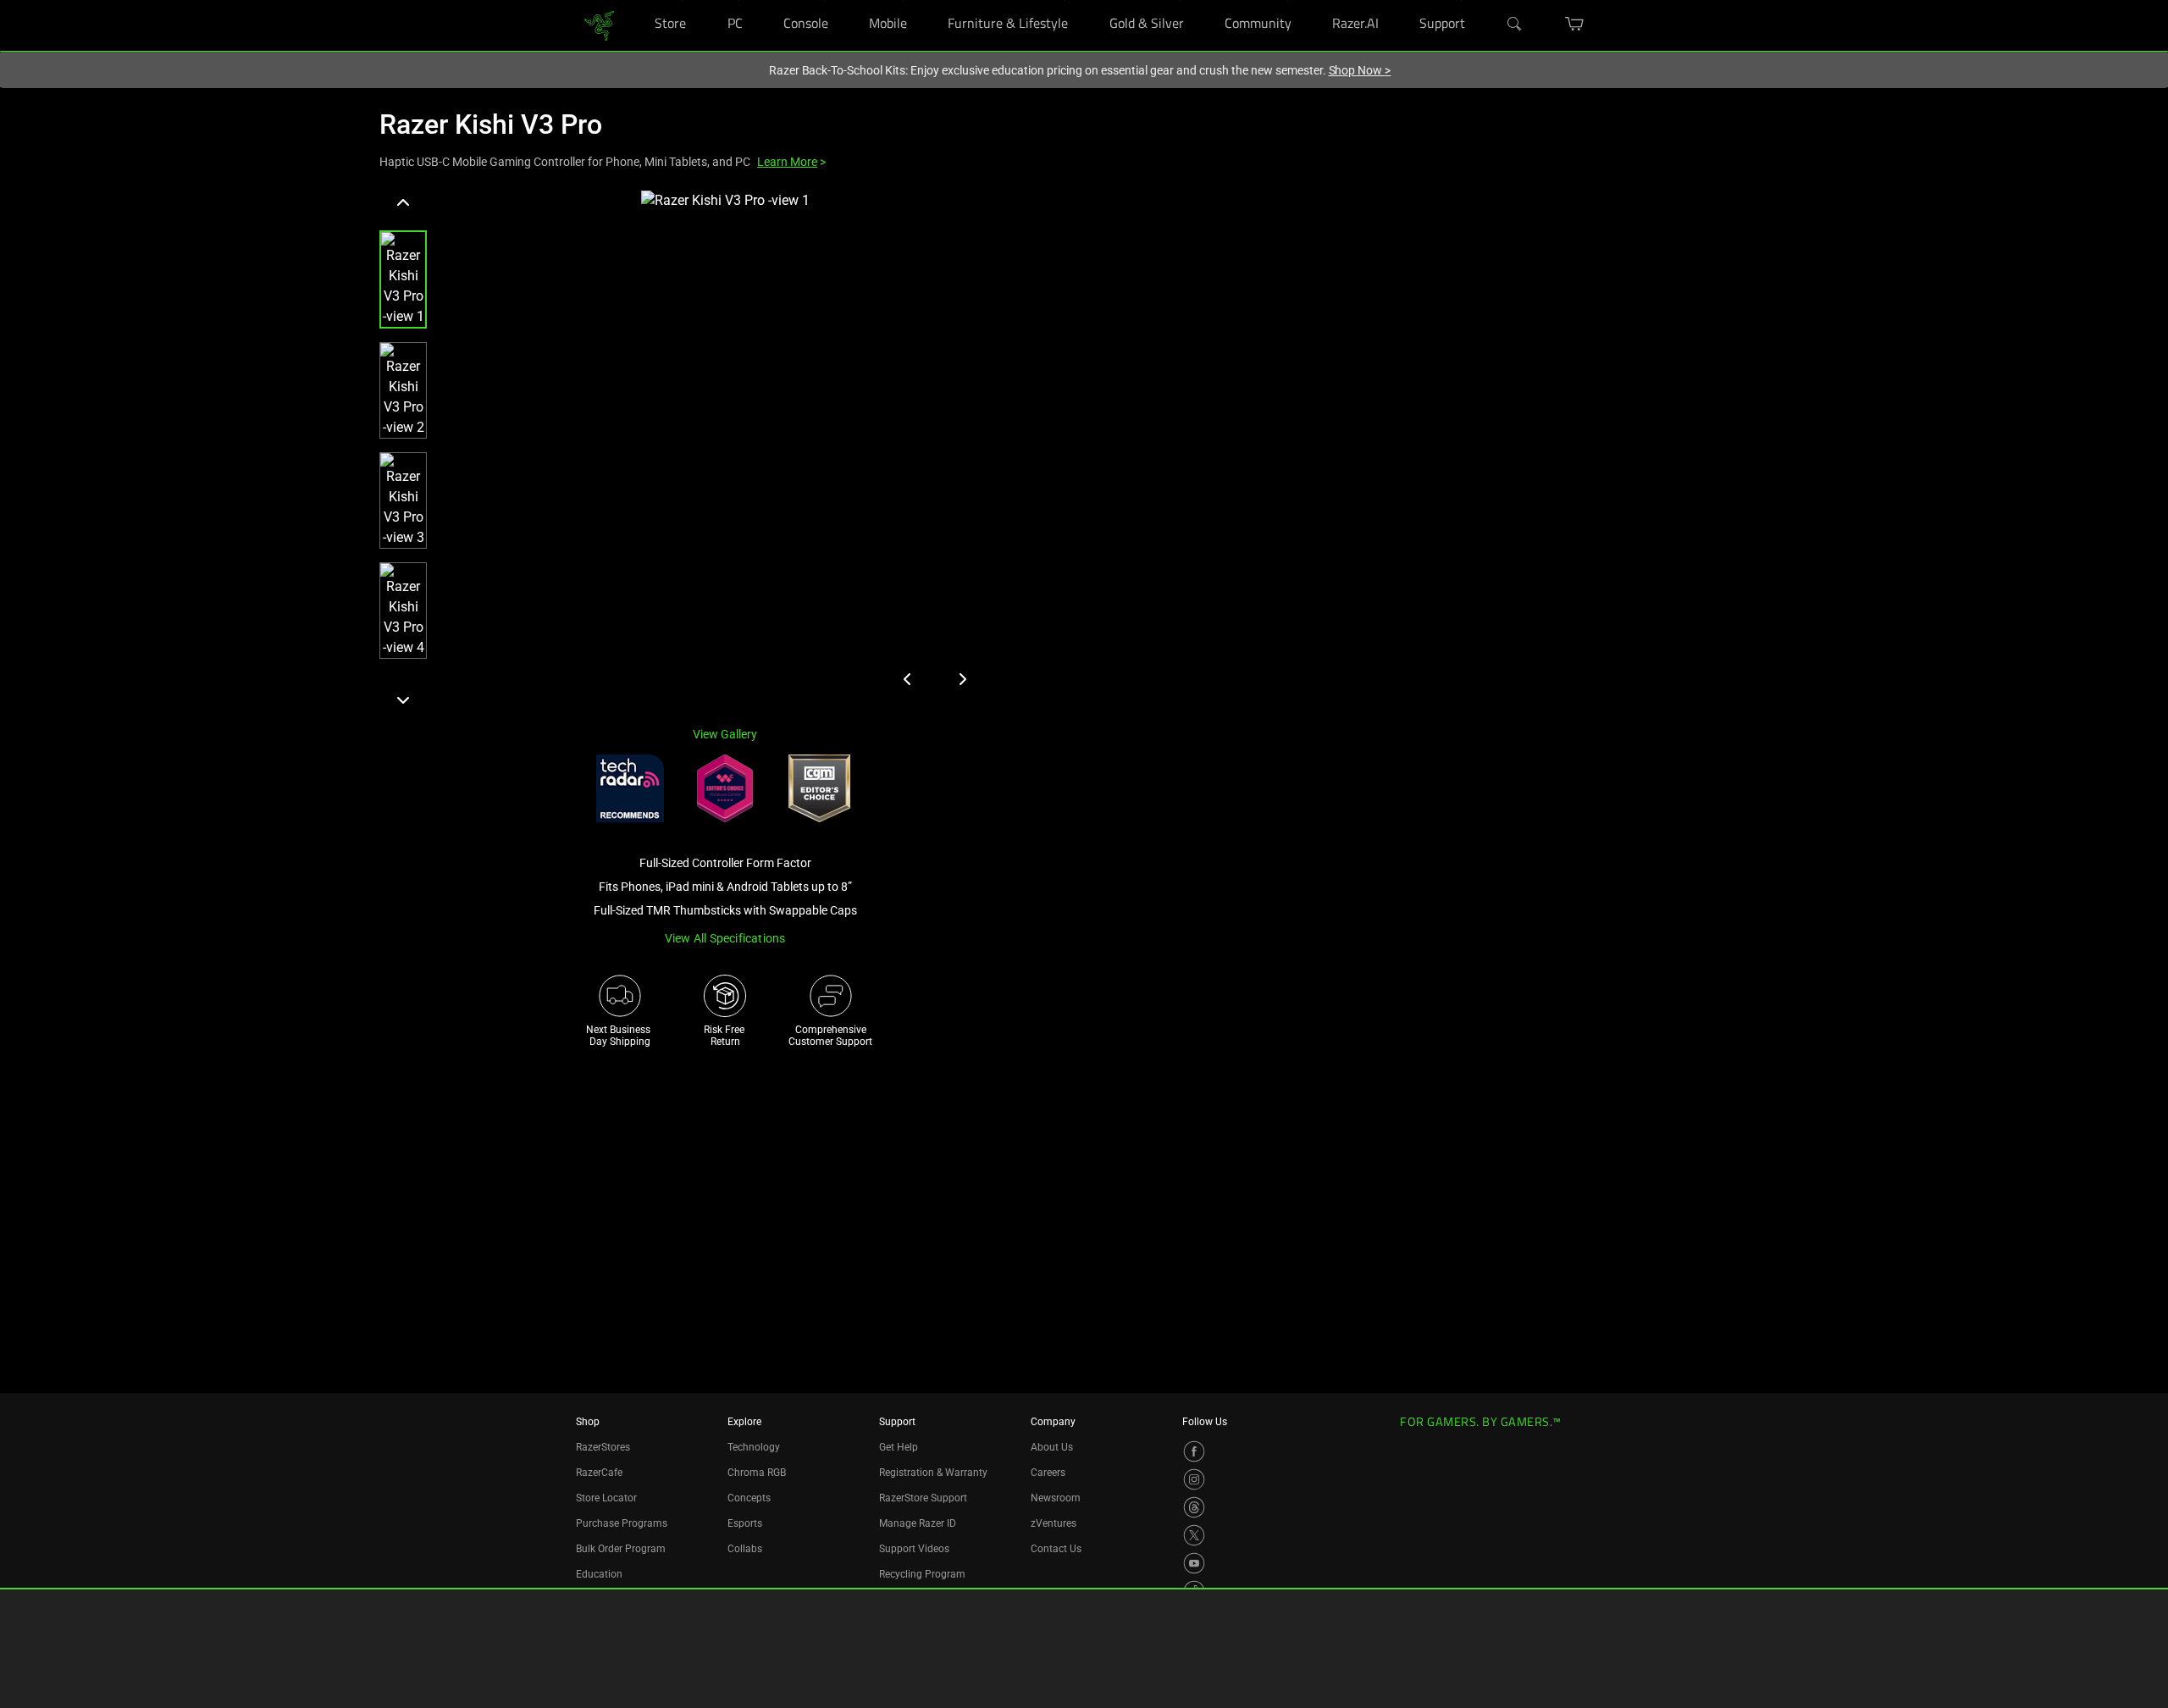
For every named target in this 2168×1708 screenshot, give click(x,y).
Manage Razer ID (918, 1523)
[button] (403, 279)
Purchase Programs (622, 1523)
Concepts (749, 1498)
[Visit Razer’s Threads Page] (1194, 1507)
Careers (1048, 1473)
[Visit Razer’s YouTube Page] (1194, 1563)
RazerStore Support (923, 1498)
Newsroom (1056, 1498)
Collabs (745, 1549)
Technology (754, 1447)
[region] (688, 451)
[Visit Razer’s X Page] (1194, 1535)
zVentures (1054, 1523)
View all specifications (725, 938)
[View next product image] (962, 679)
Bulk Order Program (621, 1549)
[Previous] (403, 203)
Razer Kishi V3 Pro (491, 124)
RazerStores (603, 1447)
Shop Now (1360, 70)
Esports (745, 1523)
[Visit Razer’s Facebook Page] (1194, 1451)
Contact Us (1056, 1549)
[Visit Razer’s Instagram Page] (1194, 1479)
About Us (1052, 1447)
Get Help (899, 1447)
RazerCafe (599, 1473)
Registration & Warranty (933, 1473)
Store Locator (606, 1498)
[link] (599, 24)
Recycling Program (922, 1574)
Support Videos (914, 1549)
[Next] (403, 699)
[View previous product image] (908, 679)
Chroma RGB (757, 1473)
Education (599, 1574)
